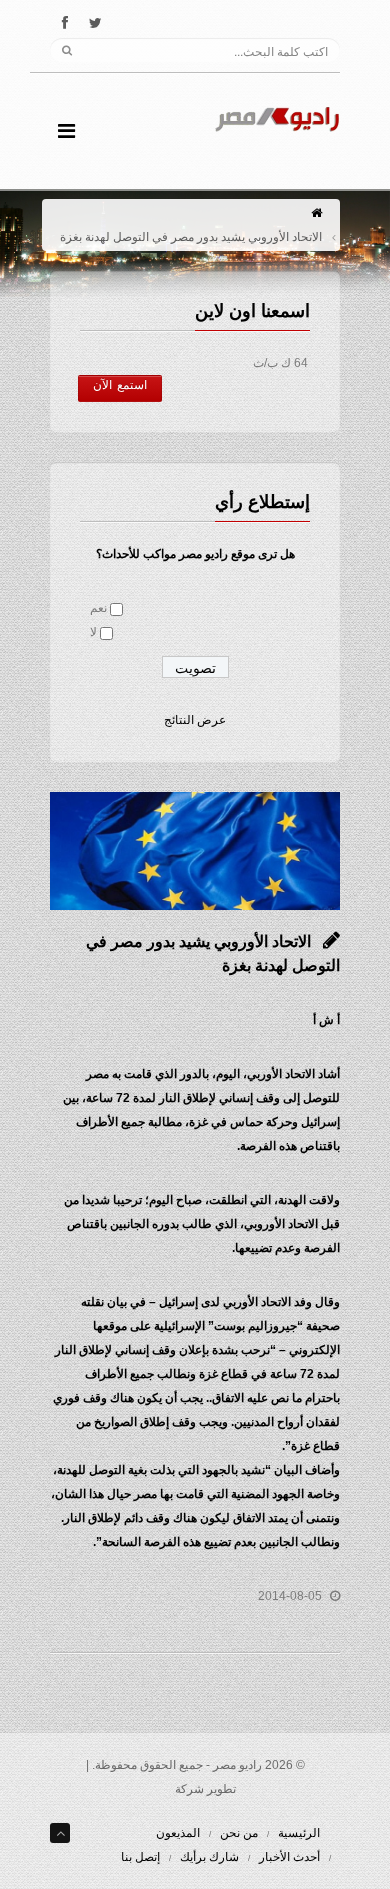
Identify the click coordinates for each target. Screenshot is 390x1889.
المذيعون (178, 1833)
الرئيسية (299, 1833)
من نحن (239, 1833)
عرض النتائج (195, 720)
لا (93, 632)
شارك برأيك (209, 1857)
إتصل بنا (140, 1857)
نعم (98, 608)
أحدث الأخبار (289, 1857)
